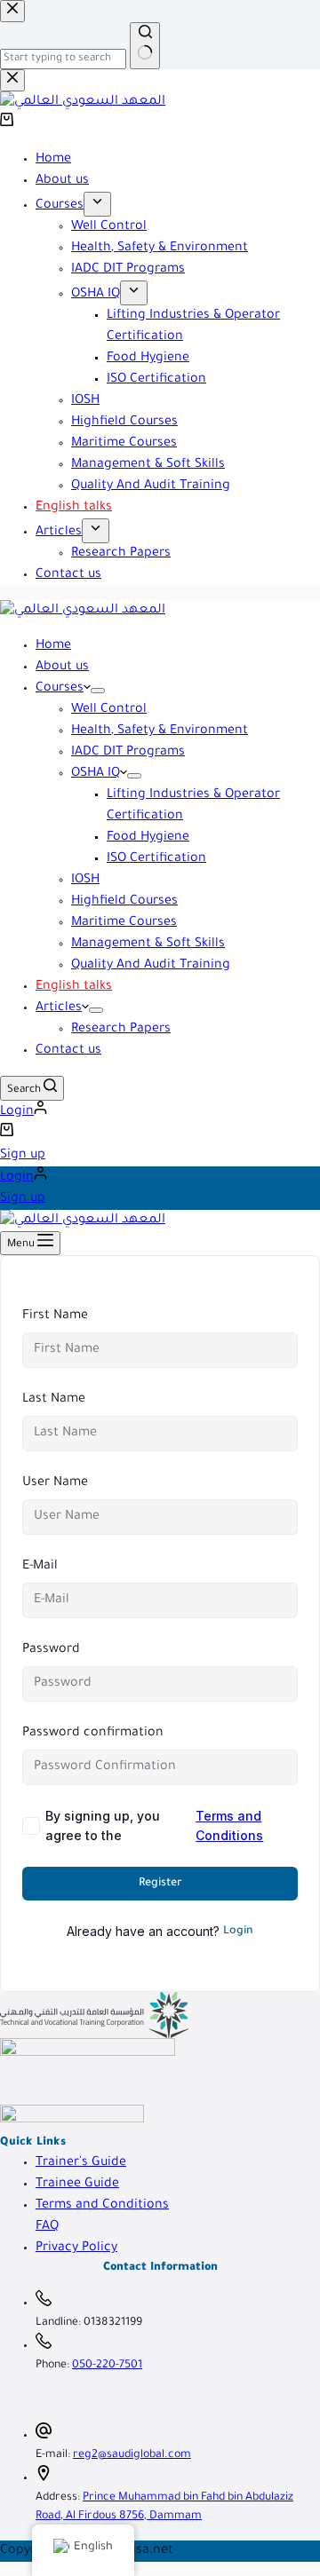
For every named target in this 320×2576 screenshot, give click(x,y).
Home (53, 646)
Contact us (68, 1051)
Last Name (54, 1400)
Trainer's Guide (81, 2163)
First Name (55, 1316)
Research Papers (121, 1030)
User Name (55, 1483)
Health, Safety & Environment (160, 731)
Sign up (23, 1156)
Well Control (109, 710)
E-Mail (40, 1567)
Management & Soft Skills (148, 944)
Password (51, 1650)
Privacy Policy (76, 2248)
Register (160, 1884)
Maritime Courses (124, 923)
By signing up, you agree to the (154, 1825)
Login (238, 1932)
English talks (74, 987)
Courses (60, 689)
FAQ (47, 2227)
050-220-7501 (107, 2366)
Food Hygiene (148, 838)
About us (62, 668)
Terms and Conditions (229, 1825)
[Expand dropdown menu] (98, 691)
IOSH (85, 881)
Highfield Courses (124, 902)
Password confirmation (93, 1734)
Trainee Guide (77, 2185)
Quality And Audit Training (151, 966)
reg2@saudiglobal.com (132, 2455)
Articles (59, 1008)
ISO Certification (156, 859)
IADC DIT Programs (128, 753)
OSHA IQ (96, 774)
